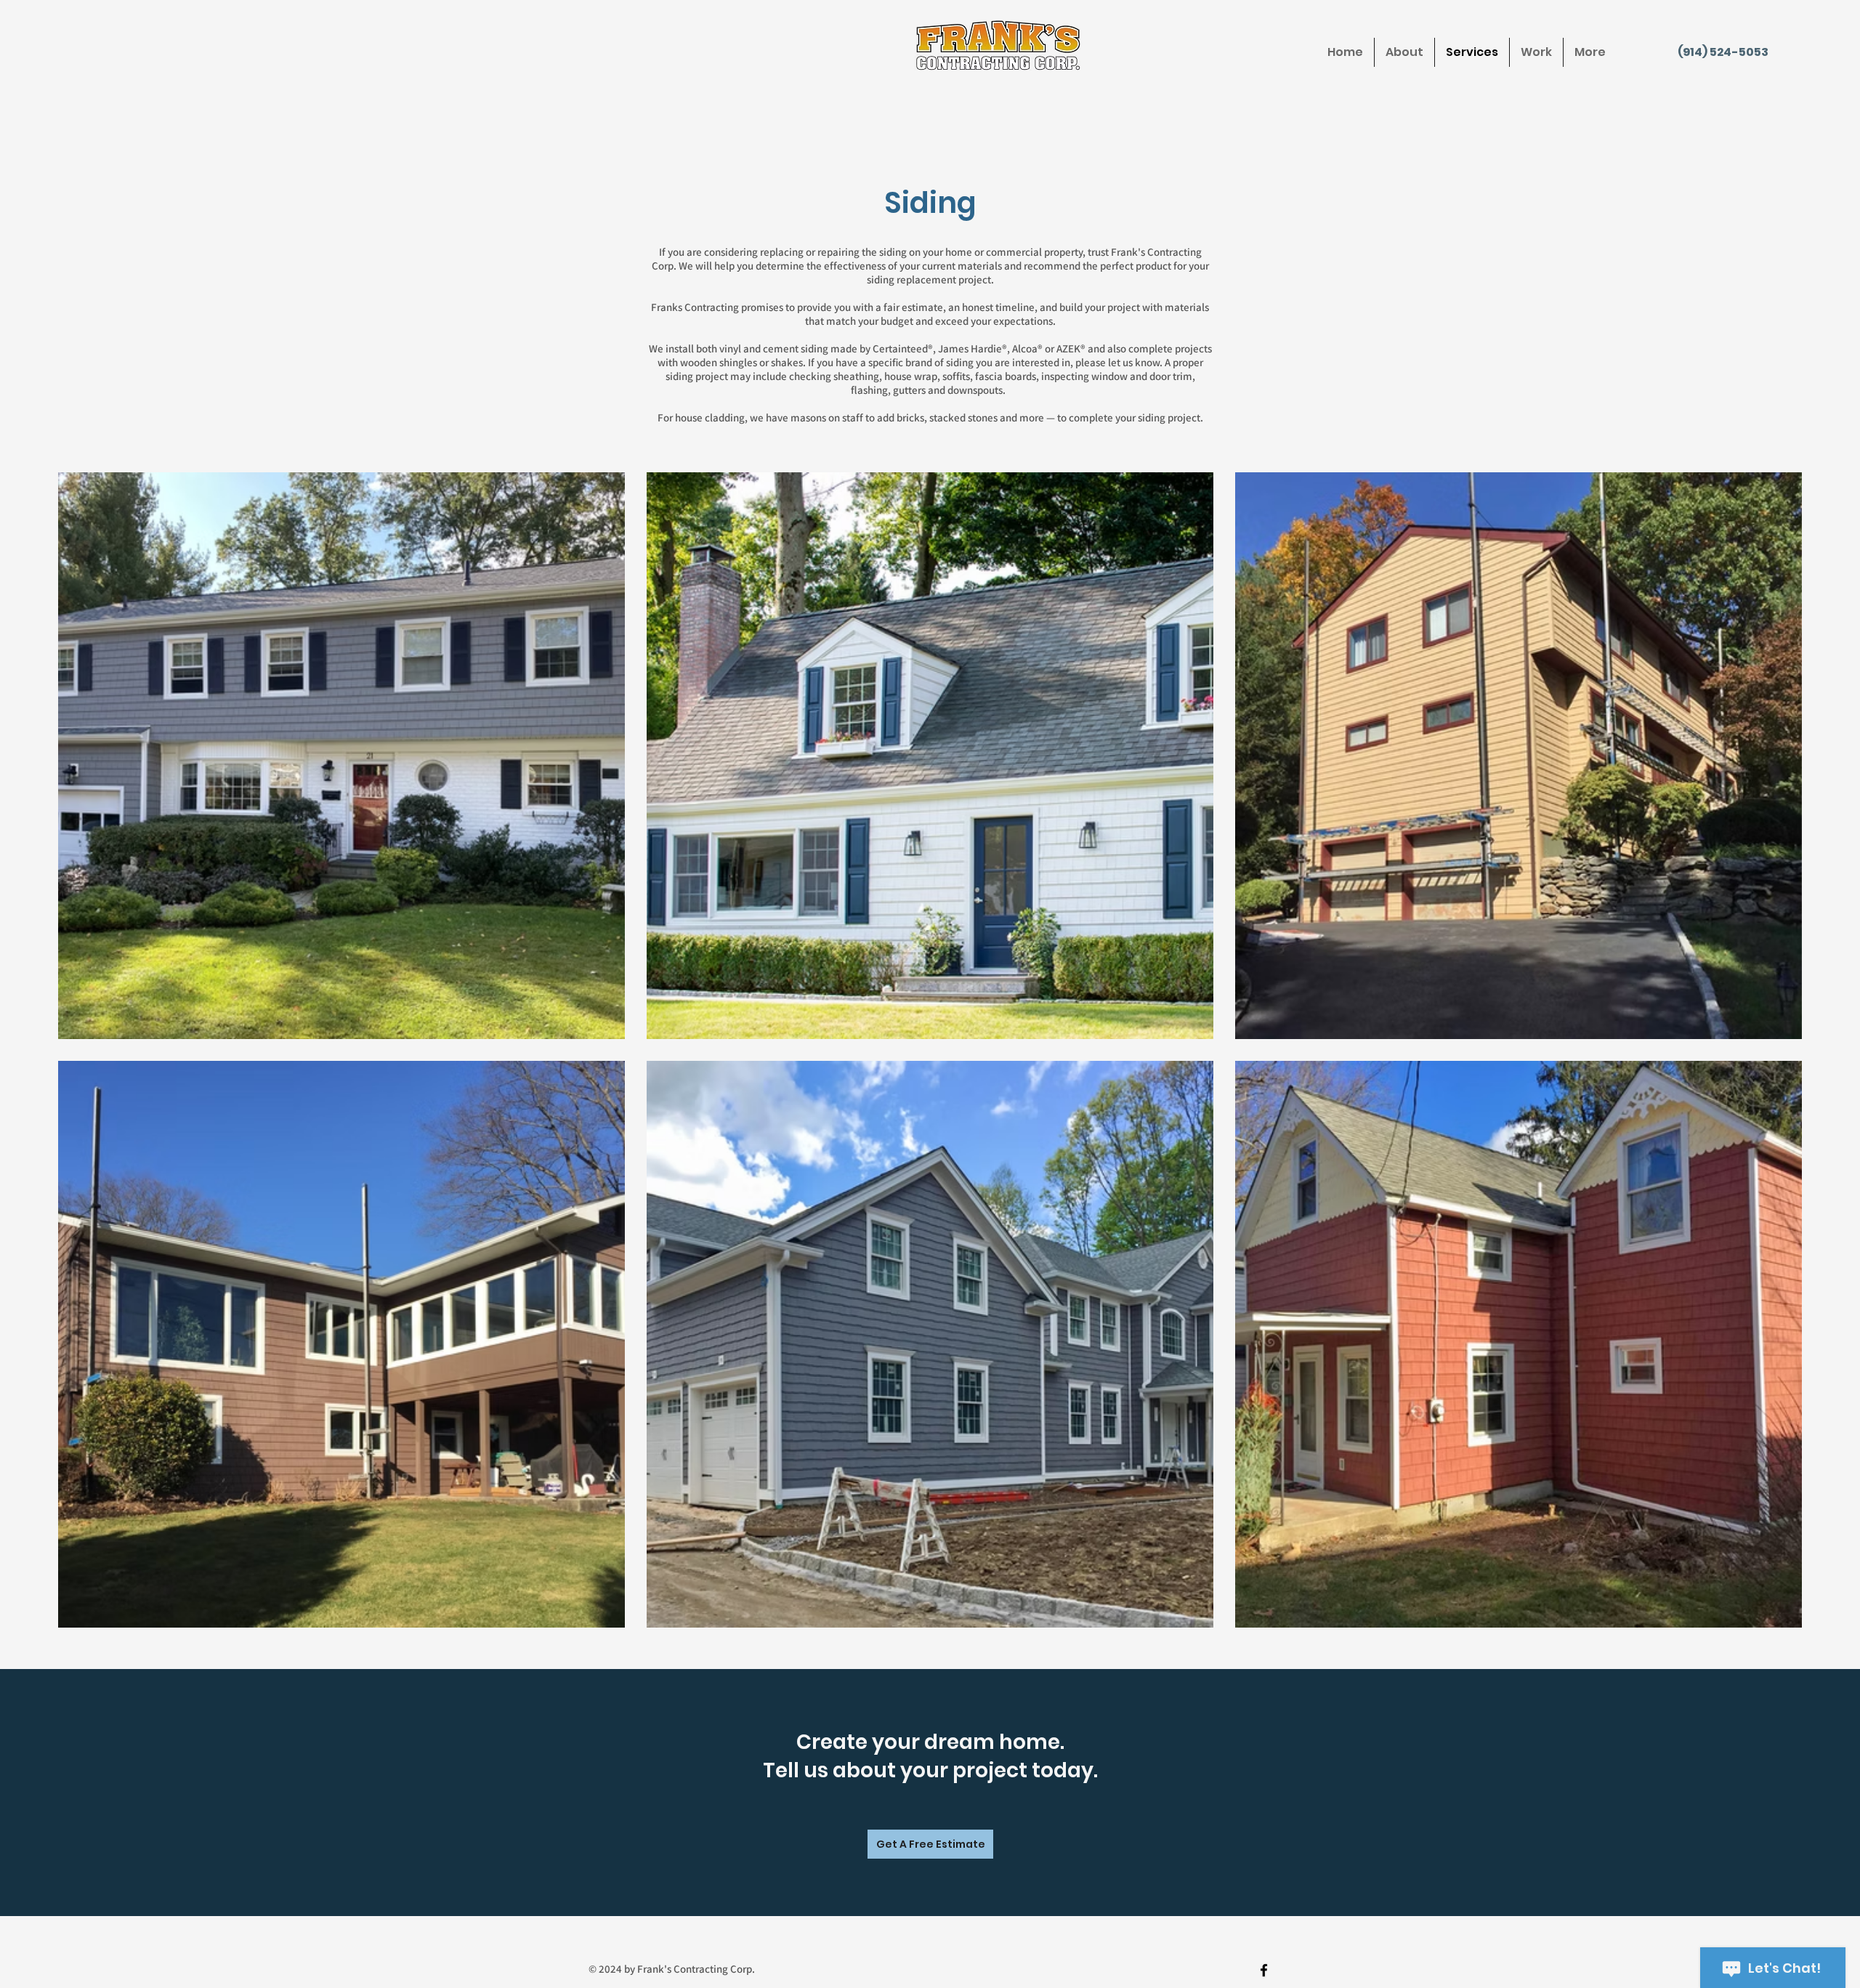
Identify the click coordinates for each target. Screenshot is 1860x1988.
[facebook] (1264, 1970)
